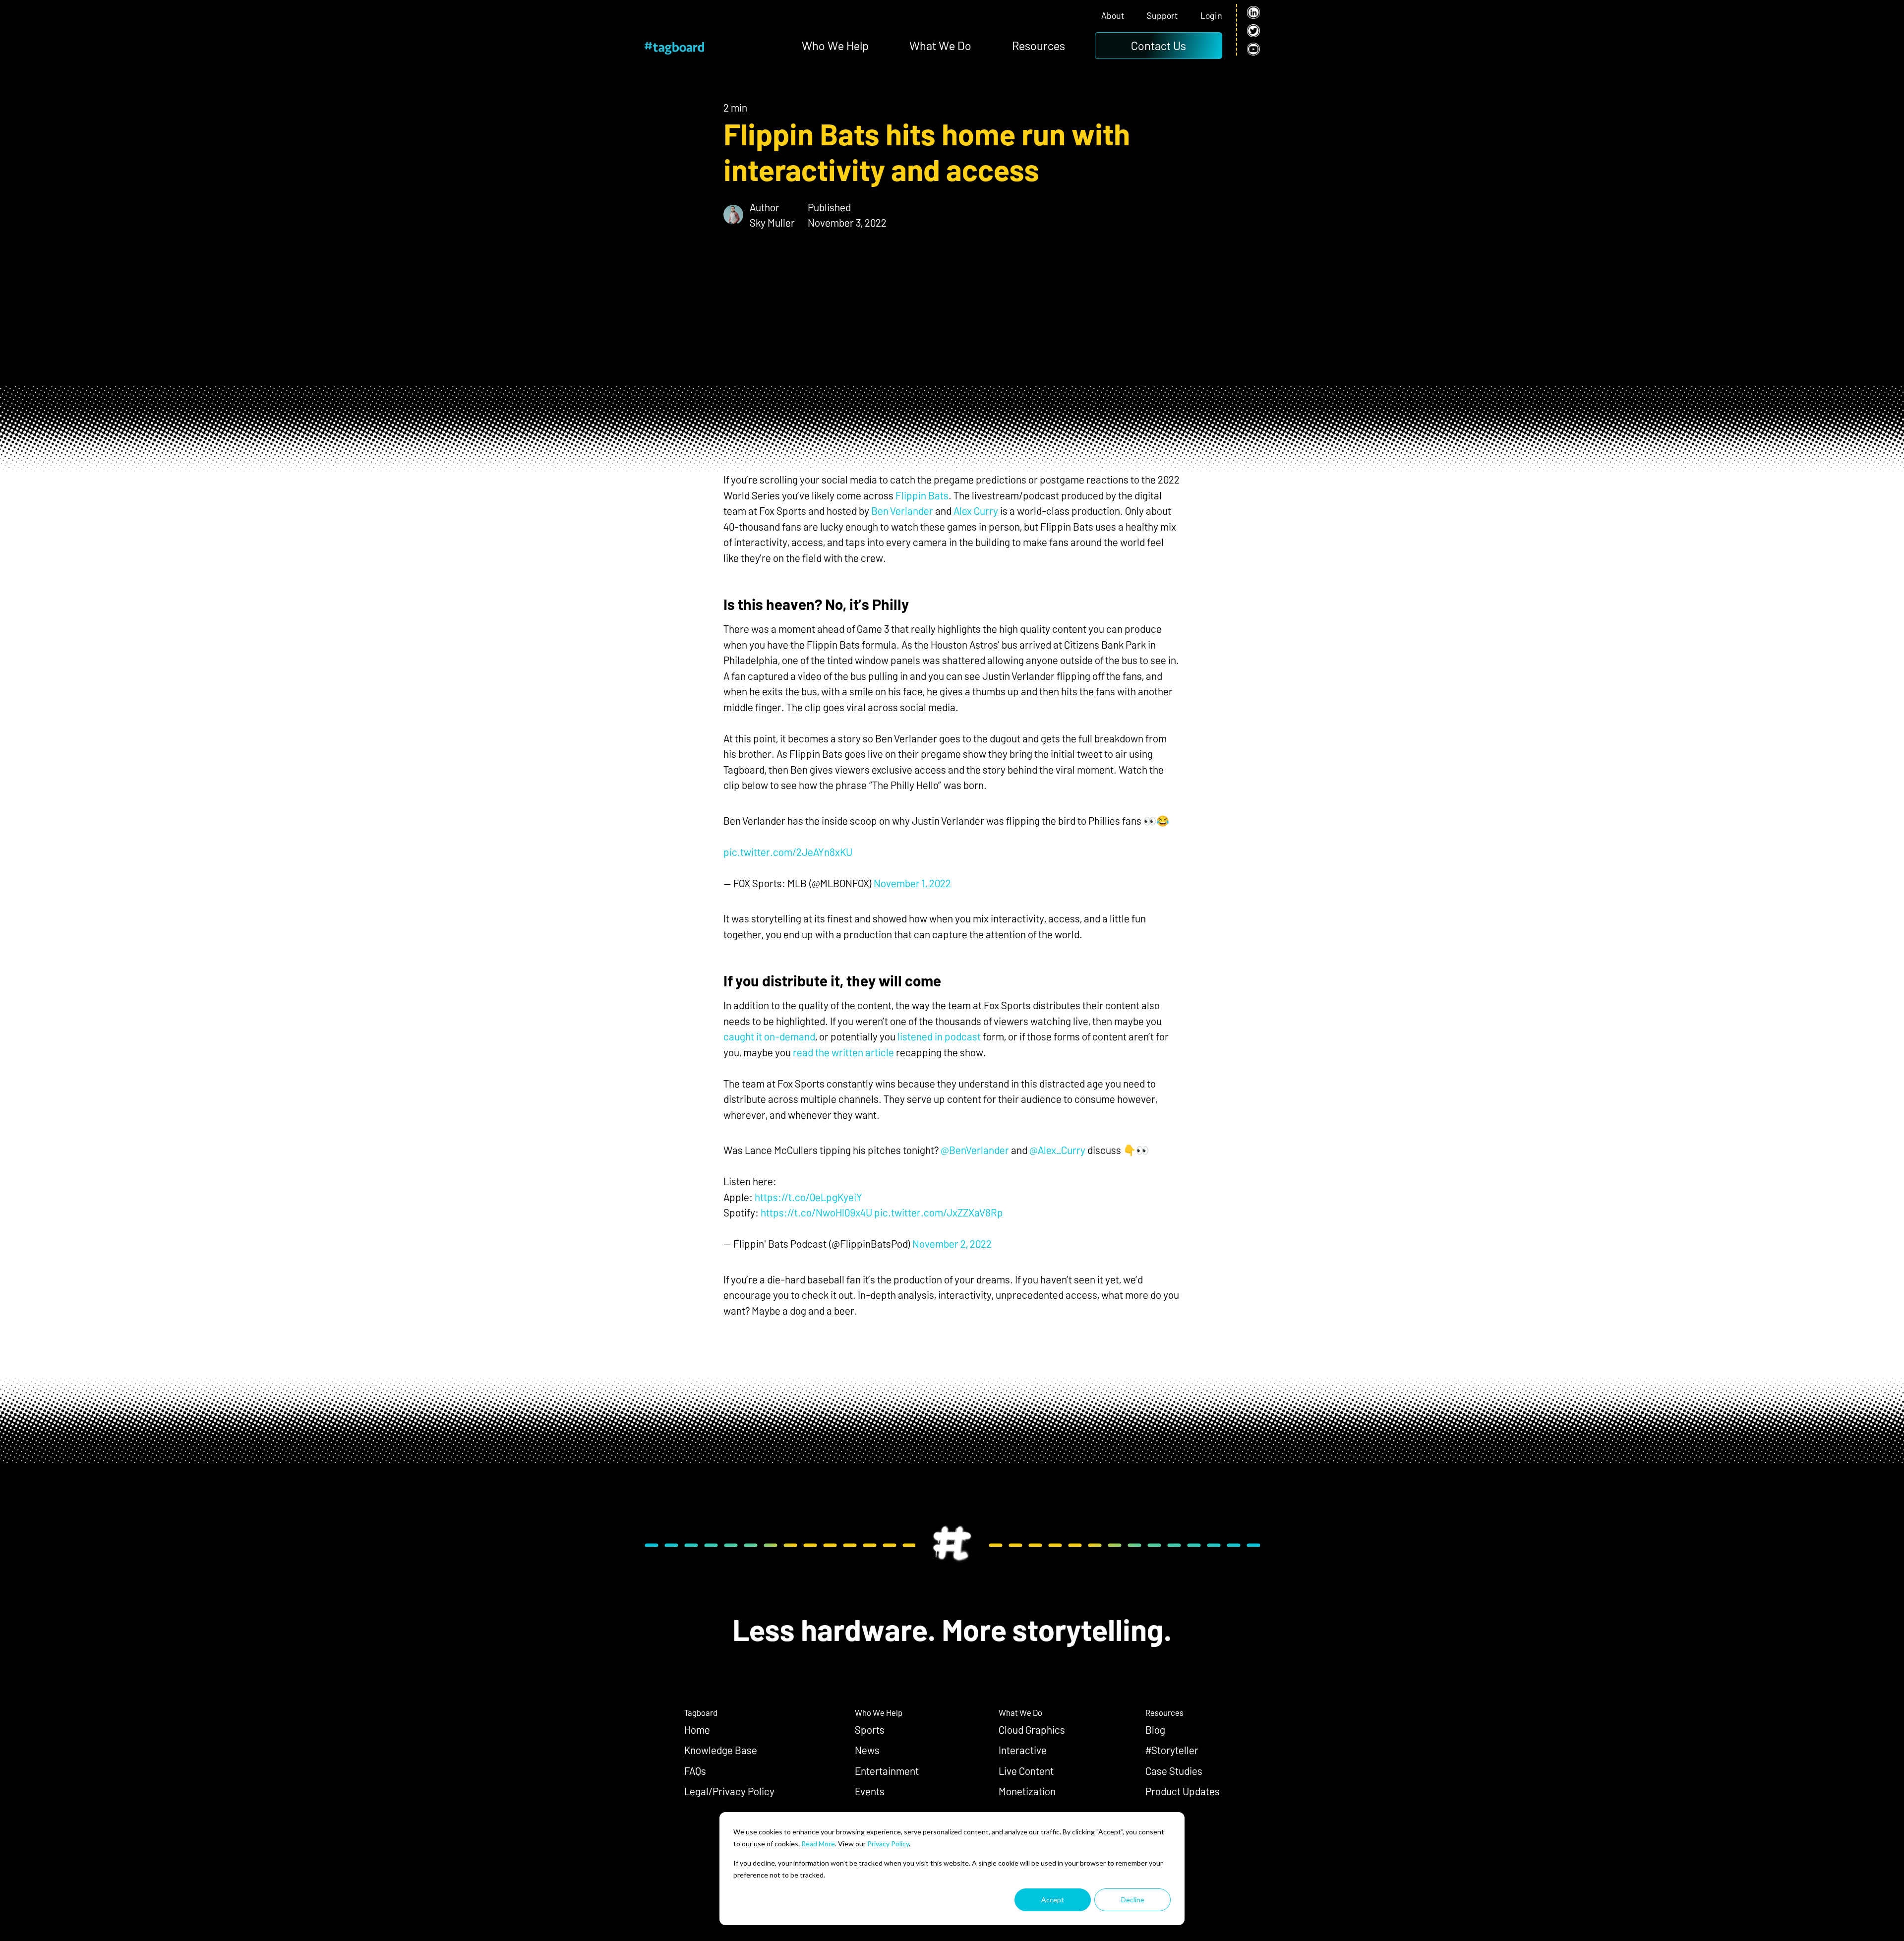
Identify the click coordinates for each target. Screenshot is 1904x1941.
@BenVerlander (975, 1150)
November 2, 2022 (952, 1243)
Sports (870, 1729)
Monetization (1027, 1791)
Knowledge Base (721, 1750)
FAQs (695, 1771)
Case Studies (1174, 1771)
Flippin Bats (922, 495)
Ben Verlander (902, 511)
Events (870, 1791)
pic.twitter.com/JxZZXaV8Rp (939, 1212)
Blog (1155, 1729)
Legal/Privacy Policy (729, 1791)
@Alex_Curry (1057, 1150)
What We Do (940, 45)
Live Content (1026, 1771)
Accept (1053, 1900)
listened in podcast (938, 1036)
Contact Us (1159, 45)
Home (697, 1729)
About (1113, 16)
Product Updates (1183, 1791)
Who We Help (835, 45)
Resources (1039, 45)
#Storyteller (1172, 1750)
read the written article (843, 1052)
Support (1162, 16)
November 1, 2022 (912, 883)
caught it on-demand (769, 1036)
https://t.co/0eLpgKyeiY (808, 1197)
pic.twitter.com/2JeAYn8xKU (788, 852)
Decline (1133, 1900)
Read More (818, 1844)
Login (1211, 16)
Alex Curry (976, 511)
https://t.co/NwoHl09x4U (816, 1212)
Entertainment (887, 1771)
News (867, 1750)
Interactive (1023, 1750)
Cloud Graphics (1032, 1729)
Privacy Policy (888, 1844)
